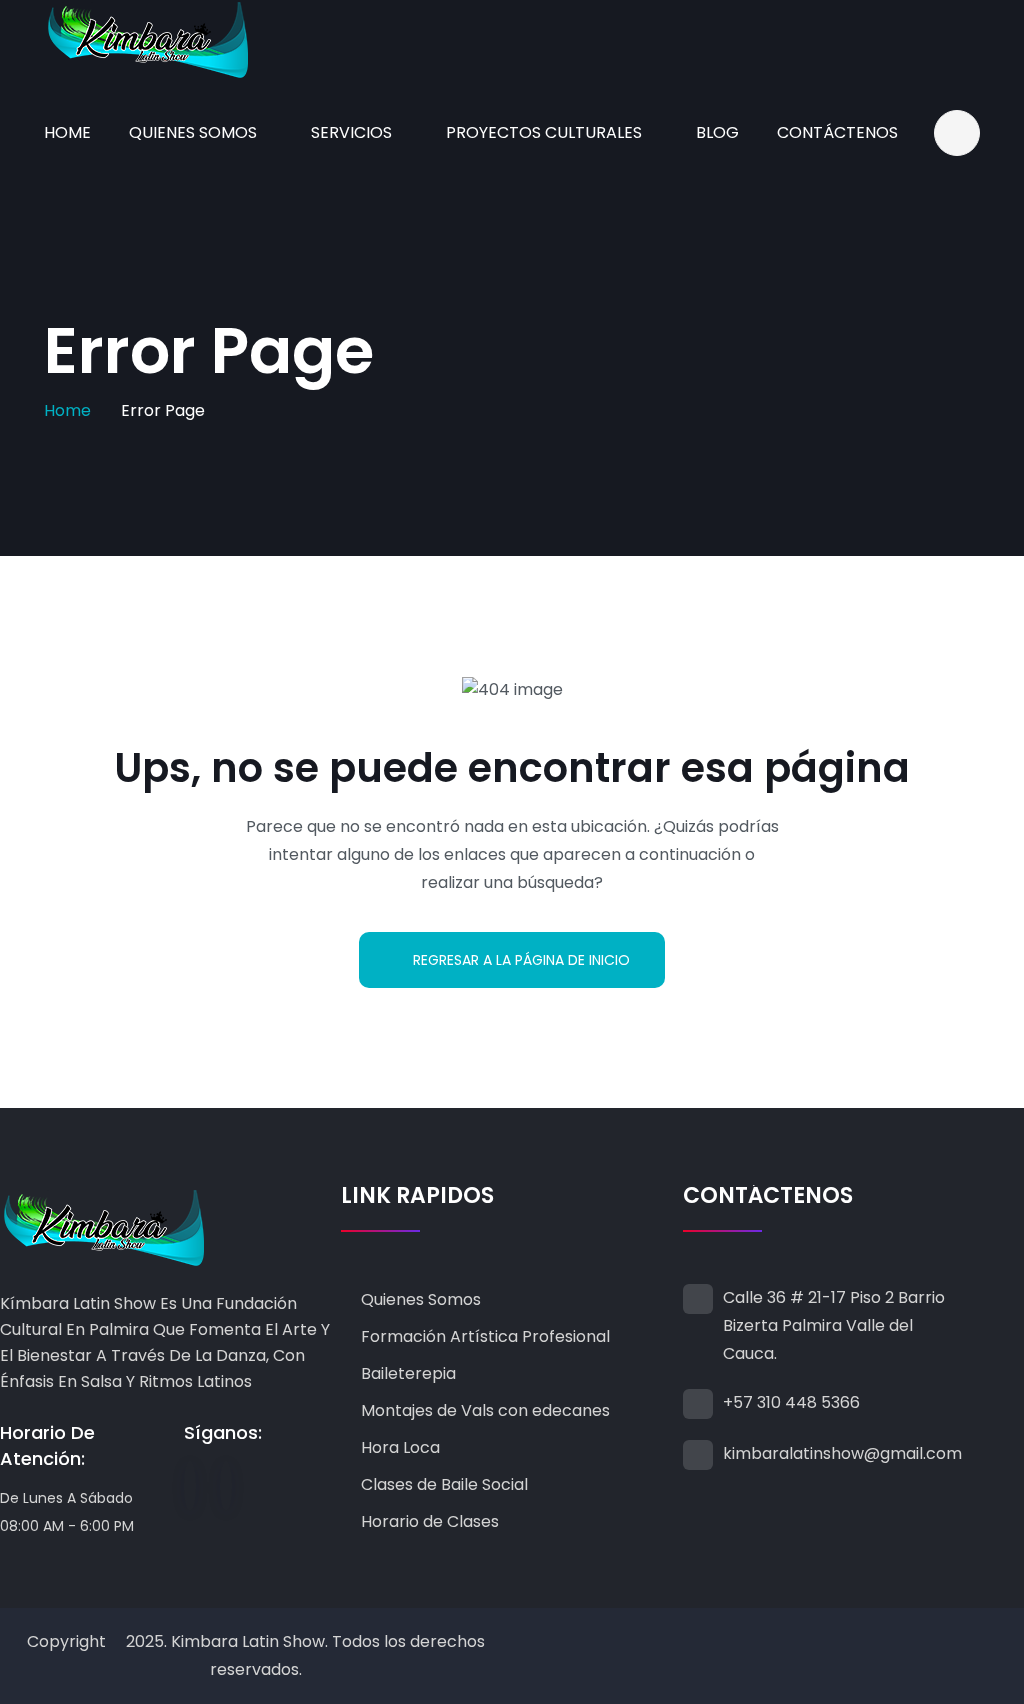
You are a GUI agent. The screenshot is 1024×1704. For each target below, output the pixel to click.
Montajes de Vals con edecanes (485, 1410)
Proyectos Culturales (544, 132)
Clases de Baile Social (444, 1484)
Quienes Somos (193, 132)
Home (67, 132)
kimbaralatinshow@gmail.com (842, 1453)
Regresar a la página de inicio (521, 960)
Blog (717, 132)
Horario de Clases (430, 1521)
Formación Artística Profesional (485, 1336)
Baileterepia (408, 1373)
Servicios (351, 132)
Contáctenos (837, 132)
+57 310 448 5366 (791, 1402)
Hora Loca (400, 1447)
